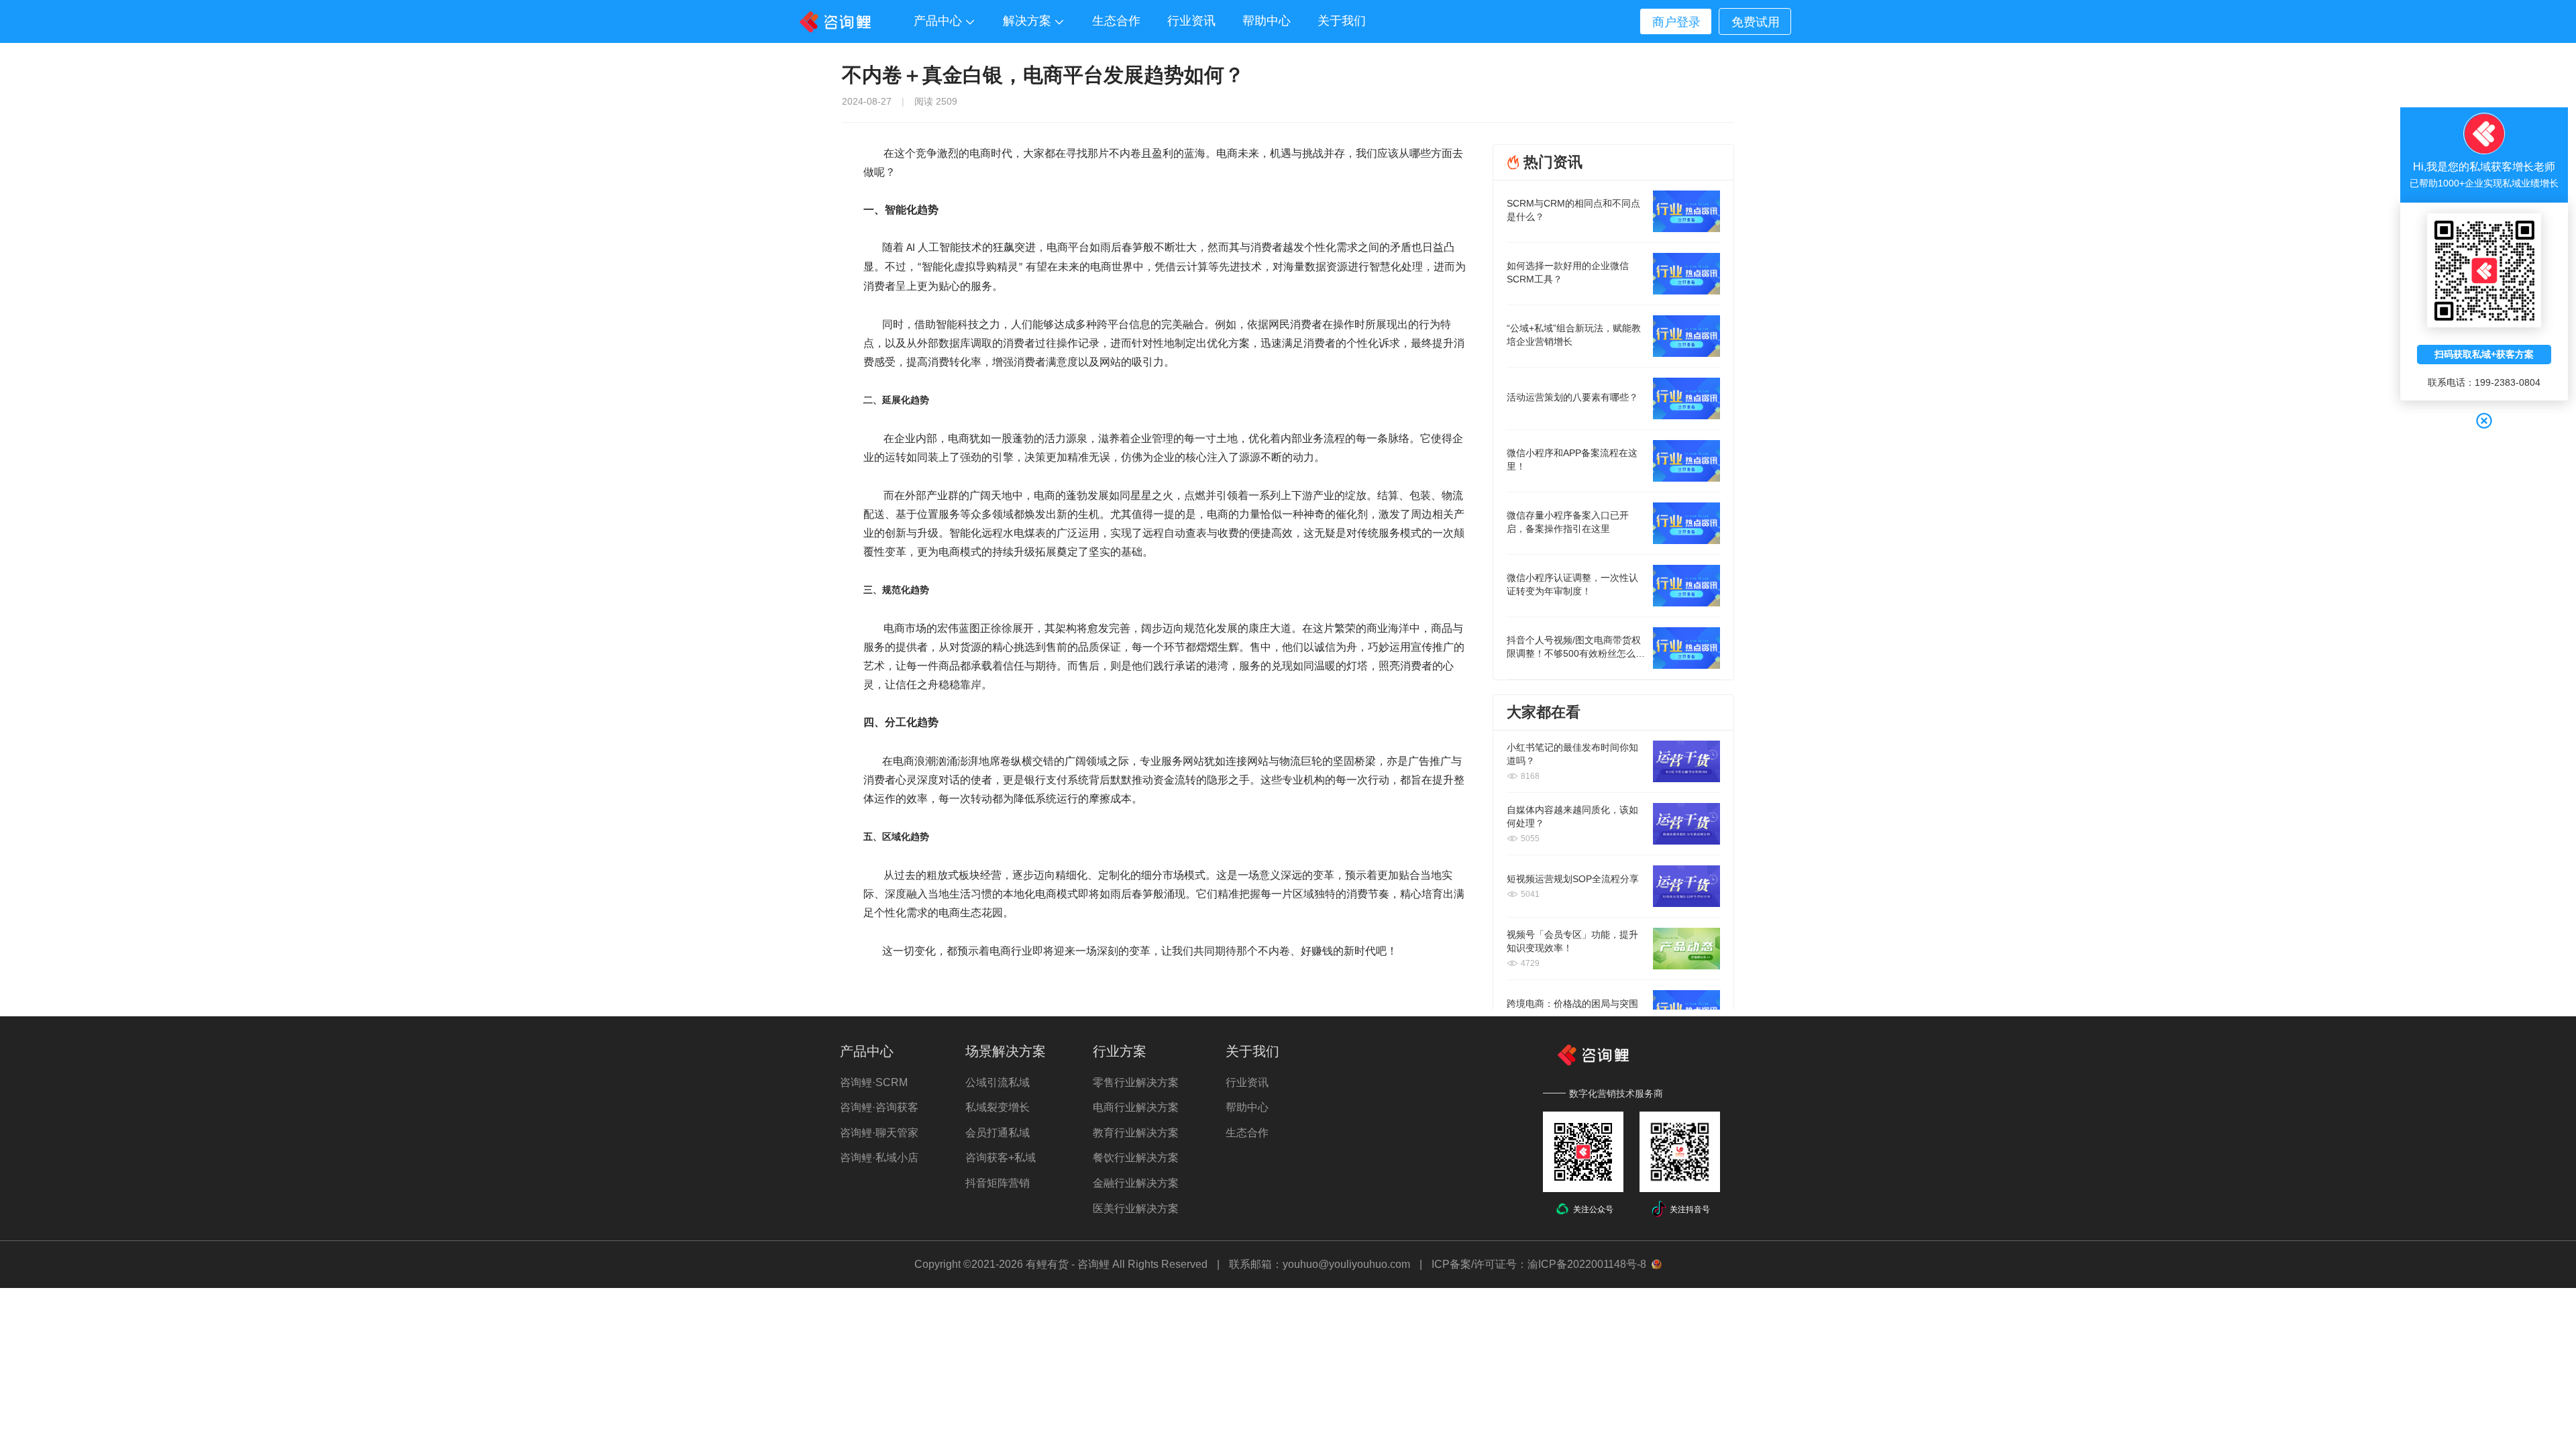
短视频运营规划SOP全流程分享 (1573, 879)
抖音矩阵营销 (998, 1183)
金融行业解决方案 (1136, 1183)
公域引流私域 (998, 1082)
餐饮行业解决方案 (1136, 1158)
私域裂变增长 (998, 1107)
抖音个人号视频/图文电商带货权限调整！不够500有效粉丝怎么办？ (1574, 653)
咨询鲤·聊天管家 (879, 1133)
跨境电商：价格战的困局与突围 (1572, 1004)
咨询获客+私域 (1001, 1158)
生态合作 (1247, 1133)
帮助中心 (1247, 1107)
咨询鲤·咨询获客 (879, 1107)
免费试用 (1756, 22)
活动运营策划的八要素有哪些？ (1572, 397)
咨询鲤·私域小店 (879, 1158)
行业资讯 (1247, 1082)
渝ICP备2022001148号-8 (1587, 1264)
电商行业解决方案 (1136, 1107)
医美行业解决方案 (1136, 1209)
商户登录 (1676, 22)
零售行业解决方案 (1136, 1082)
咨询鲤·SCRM (874, 1082)
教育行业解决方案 (1136, 1133)
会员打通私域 (998, 1133)
